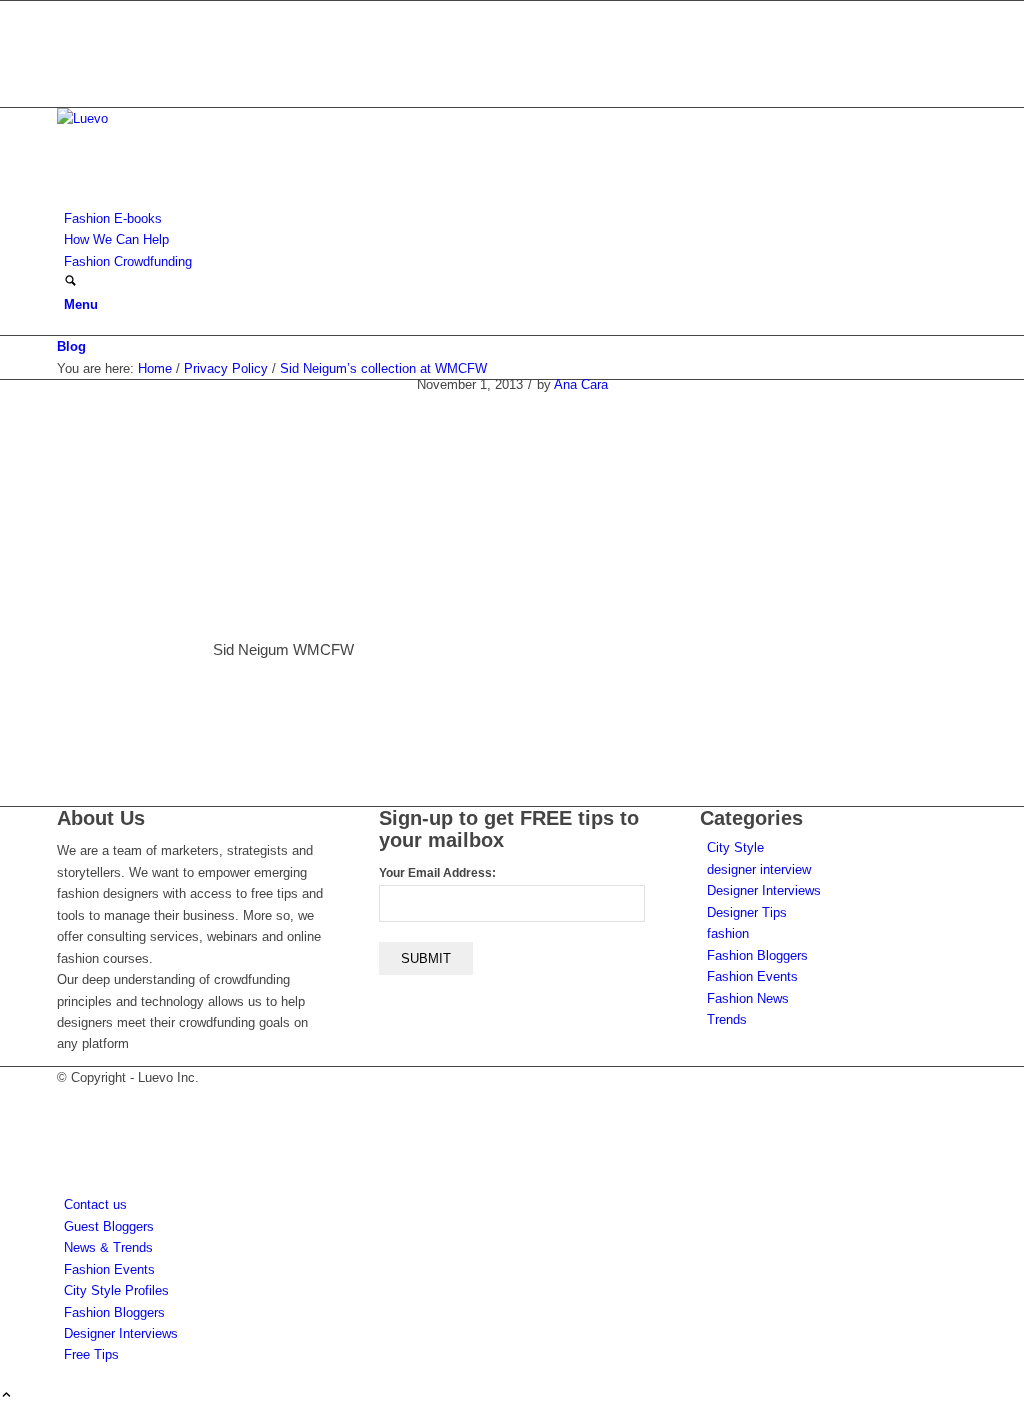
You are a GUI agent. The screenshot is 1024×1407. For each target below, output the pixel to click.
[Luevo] (207, 118)
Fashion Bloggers (757, 955)
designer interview (759, 869)
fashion (728, 933)
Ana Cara (581, 384)
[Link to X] (69, 11)
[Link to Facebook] (69, 32)
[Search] (70, 282)
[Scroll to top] (6, 1396)
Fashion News (748, 998)
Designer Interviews (764, 890)
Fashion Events (752, 976)
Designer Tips (747, 912)
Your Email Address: (437, 873)
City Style (735, 847)
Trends (727, 1019)
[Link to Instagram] (69, 54)
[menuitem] (515, 218)
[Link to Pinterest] (69, 75)
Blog (71, 346)
